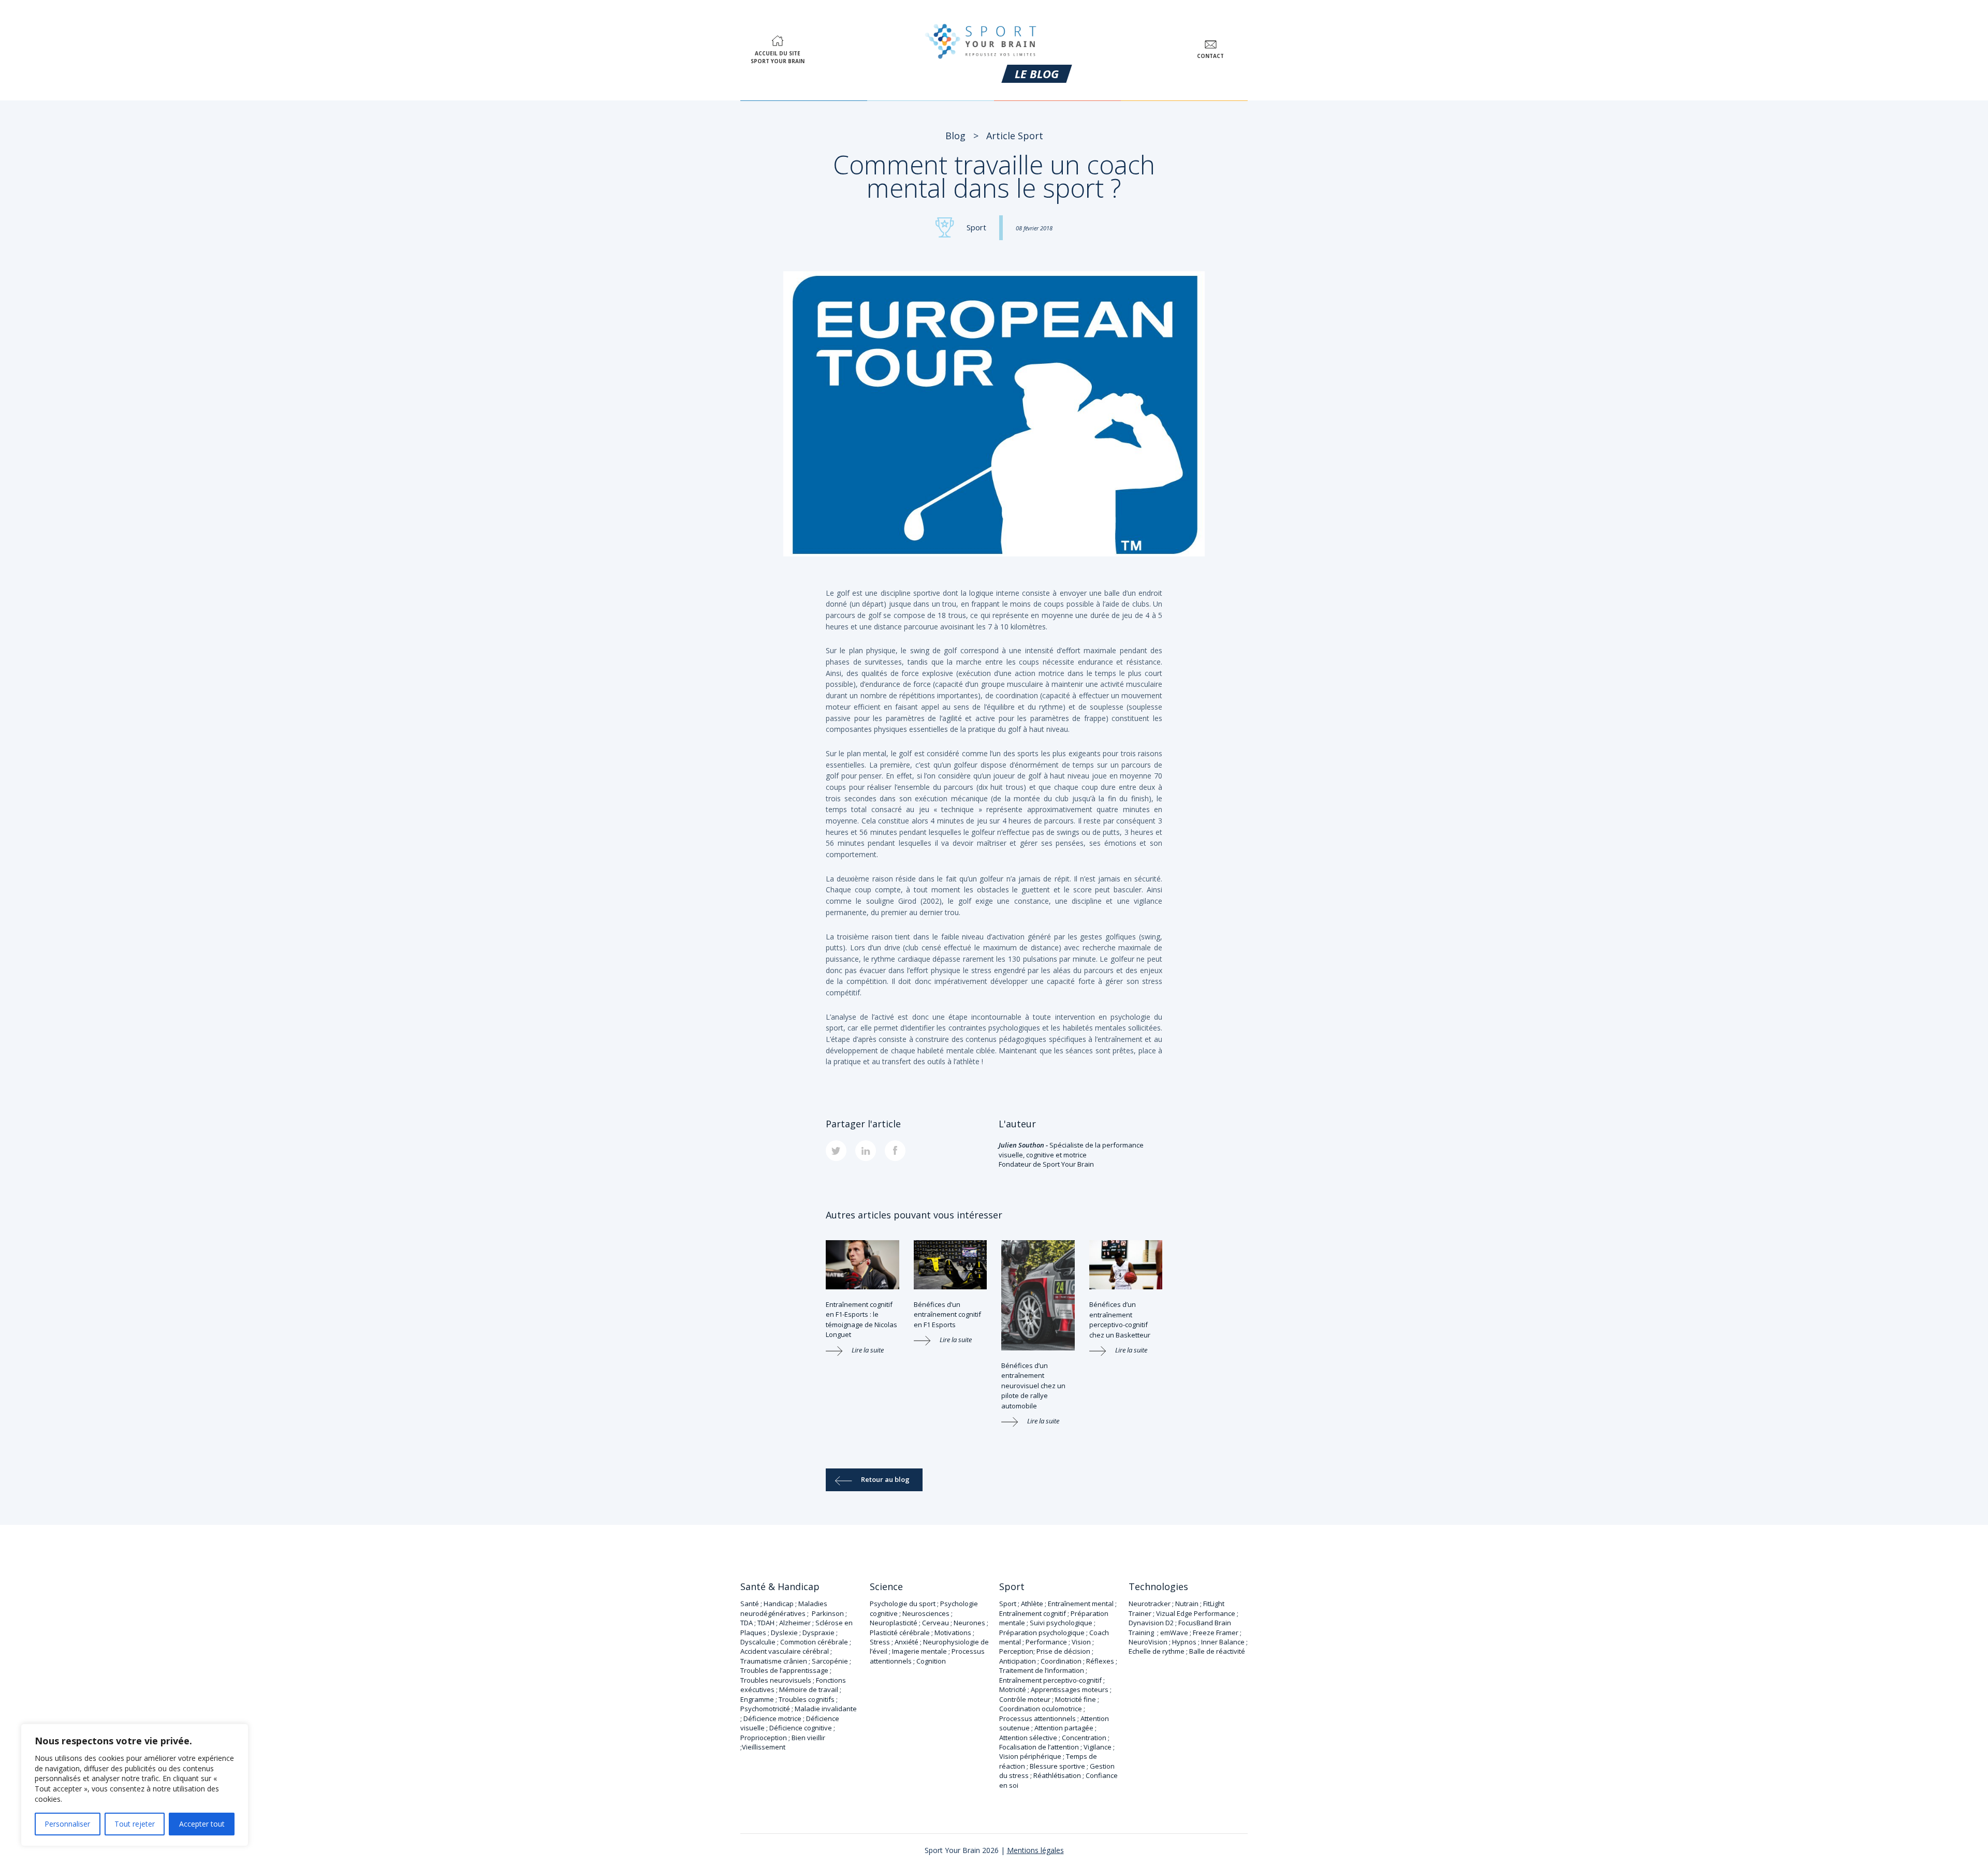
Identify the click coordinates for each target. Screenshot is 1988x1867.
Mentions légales (1035, 1850)
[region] (135, 1785)
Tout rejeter (135, 1824)
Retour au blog (885, 1479)
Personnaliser (67, 1824)
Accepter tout (202, 1824)
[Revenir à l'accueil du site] (981, 39)
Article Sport (1015, 136)
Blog (955, 136)
